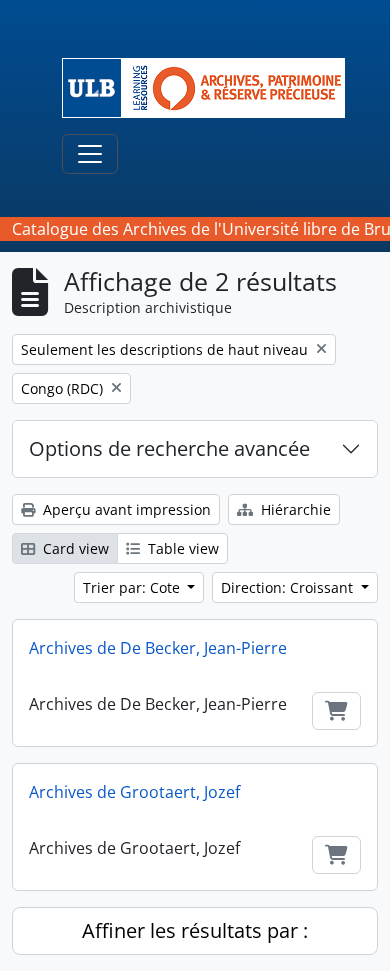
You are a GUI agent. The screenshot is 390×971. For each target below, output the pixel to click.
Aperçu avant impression (125, 509)
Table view (181, 548)
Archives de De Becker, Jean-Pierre (158, 648)
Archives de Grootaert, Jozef (134, 792)
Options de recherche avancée (169, 448)
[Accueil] (211, 88)
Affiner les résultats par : (195, 930)
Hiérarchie (294, 509)
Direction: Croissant (289, 587)
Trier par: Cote (133, 587)
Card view (74, 548)
